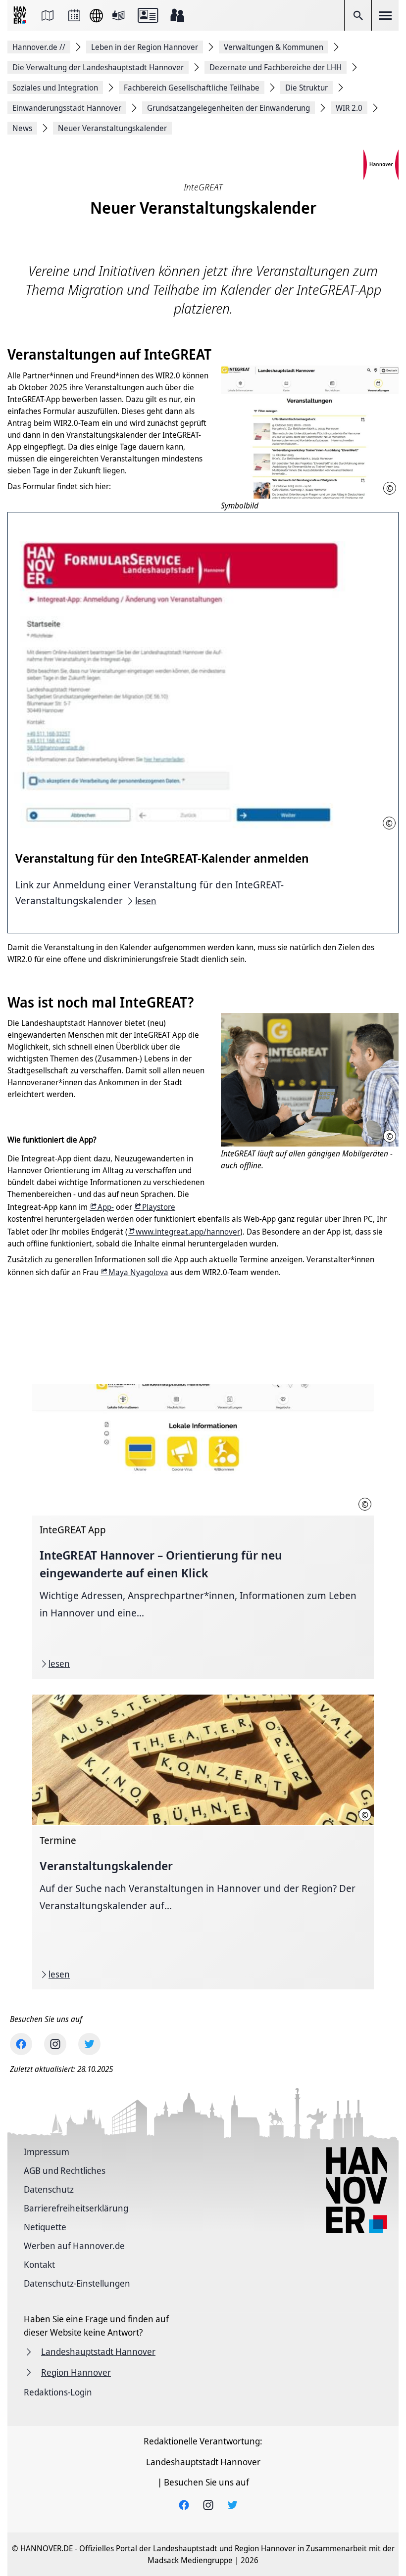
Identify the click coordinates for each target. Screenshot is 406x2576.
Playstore (159, 1207)
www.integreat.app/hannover (188, 1232)
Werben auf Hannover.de (74, 2246)
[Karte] (48, 15)
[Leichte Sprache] (118, 15)
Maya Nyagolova (138, 1272)
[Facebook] (21, 2044)
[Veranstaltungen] (74, 15)
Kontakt (39, 2264)
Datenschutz (49, 2189)
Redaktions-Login (58, 2392)
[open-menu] (385, 15)
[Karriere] (177, 15)
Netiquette (45, 2227)
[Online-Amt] (148, 15)
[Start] (21, 16)
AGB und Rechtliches (65, 2170)
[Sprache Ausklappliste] (96, 16)
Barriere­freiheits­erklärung (76, 2208)
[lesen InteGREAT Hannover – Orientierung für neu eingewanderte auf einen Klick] (203, 1531)
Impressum (47, 2152)
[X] (89, 2044)
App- (106, 1207)
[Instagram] (55, 2044)
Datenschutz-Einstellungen (77, 2283)
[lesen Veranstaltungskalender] (203, 1842)
